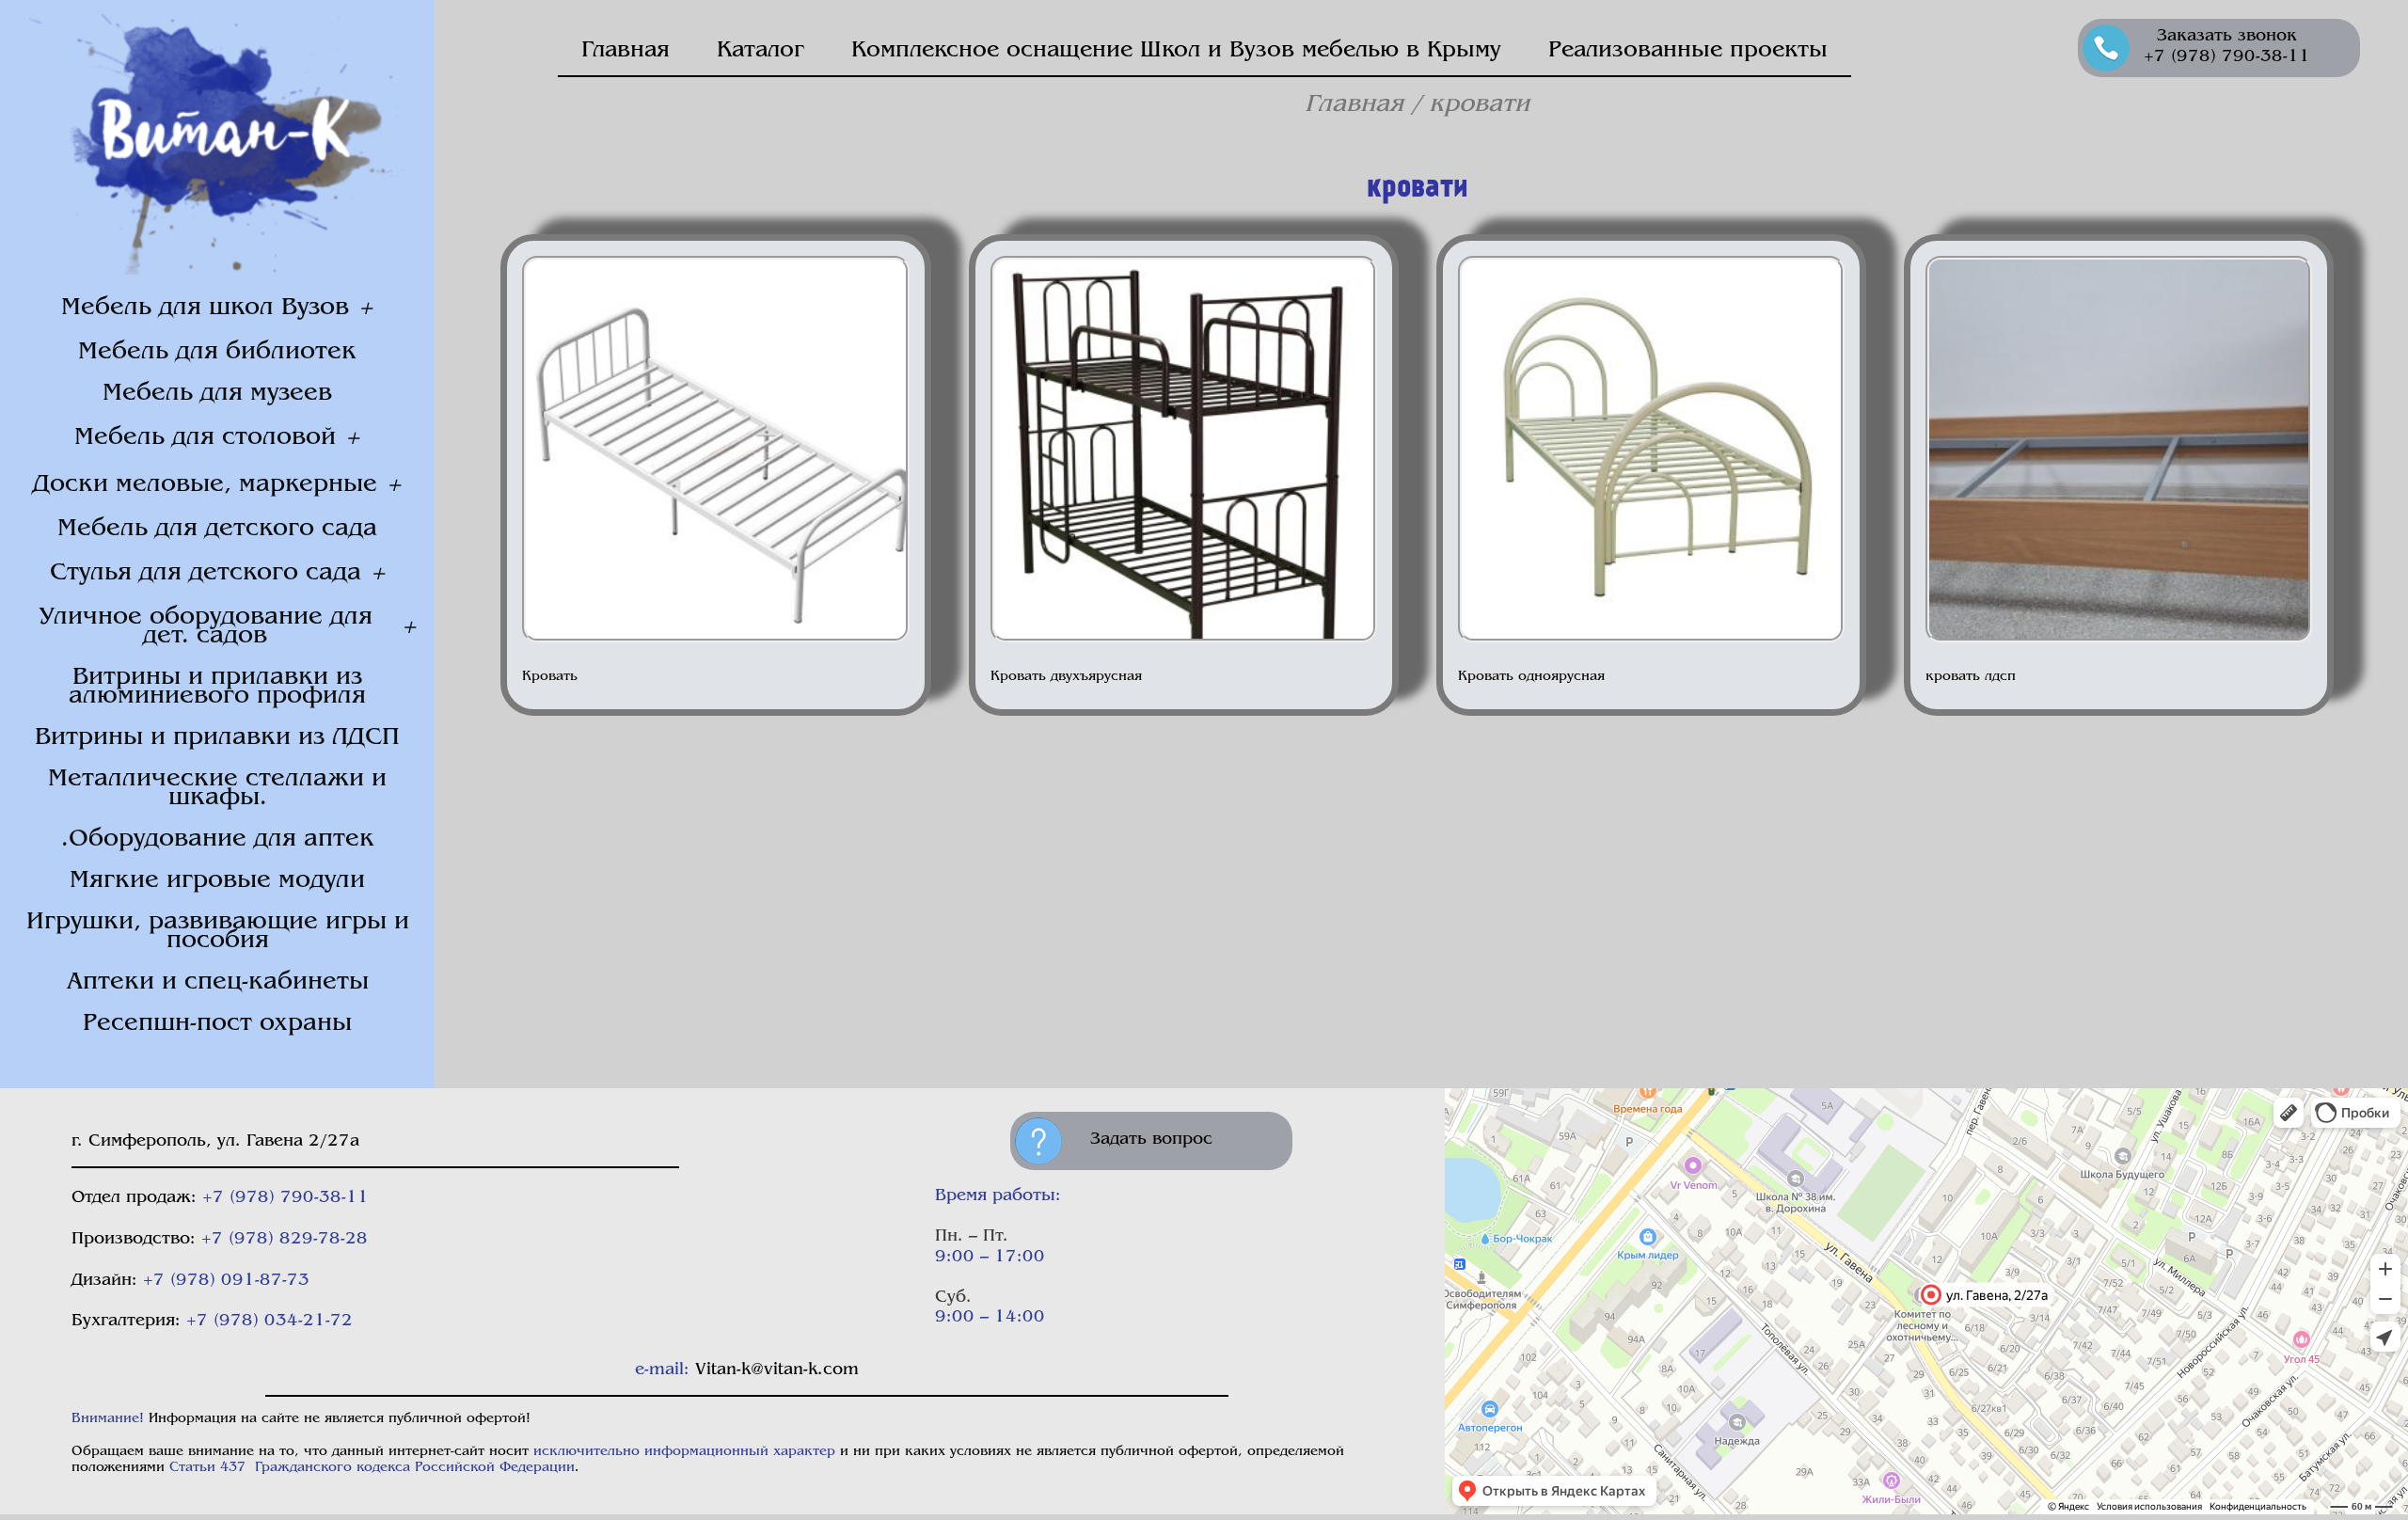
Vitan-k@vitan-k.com (777, 1370)
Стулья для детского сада (206, 573)
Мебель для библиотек (217, 352)
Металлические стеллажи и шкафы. (217, 789)
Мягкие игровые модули (217, 881)
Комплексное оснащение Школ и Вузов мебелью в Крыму (1176, 51)
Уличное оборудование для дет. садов (206, 627)
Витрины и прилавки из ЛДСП (217, 738)
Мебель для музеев (217, 394)
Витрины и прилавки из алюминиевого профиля (217, 687)
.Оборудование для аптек (218, 839)
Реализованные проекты (1688, 51)
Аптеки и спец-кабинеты (218, 982)
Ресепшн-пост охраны (217, 1024)
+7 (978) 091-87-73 (226, 1281)
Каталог (760, 51)
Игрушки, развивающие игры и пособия (218, 932)
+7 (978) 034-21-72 (269, 1322)
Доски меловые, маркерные (205, 485)
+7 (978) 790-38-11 (285, 1198)
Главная (626, 51)
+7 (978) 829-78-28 (285, 1240)
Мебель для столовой (205, 438)
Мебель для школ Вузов (205, 308)
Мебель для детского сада (217, 529)
